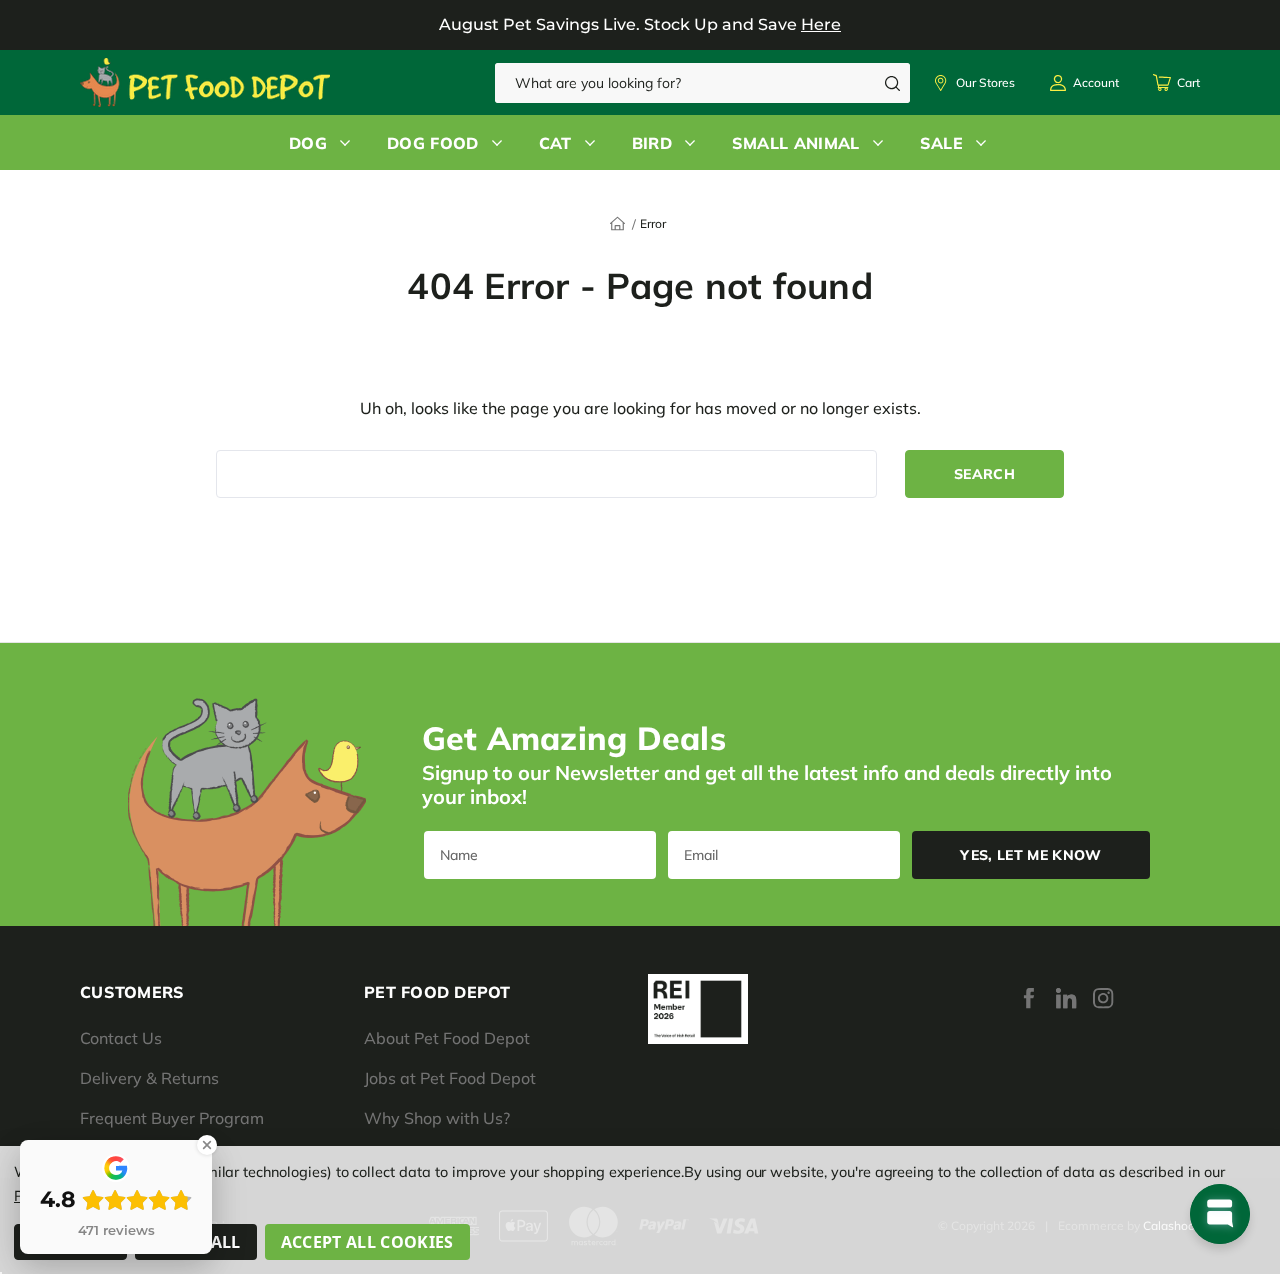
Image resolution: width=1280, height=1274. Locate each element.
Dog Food (433, 143)
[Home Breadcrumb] (618, 222)
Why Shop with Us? (437, 1118)
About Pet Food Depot (447, 1038)
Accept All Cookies (367, 1242)
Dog (308, 143)
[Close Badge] (207, 1145)
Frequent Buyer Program (172, 1118)
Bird (652, 143)
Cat (555, 143)
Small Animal (796, 143)
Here (821, 24)
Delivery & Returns (149, 1078)
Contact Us (121, 1038)
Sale (941, 143)
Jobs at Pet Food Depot (450, 1078)
